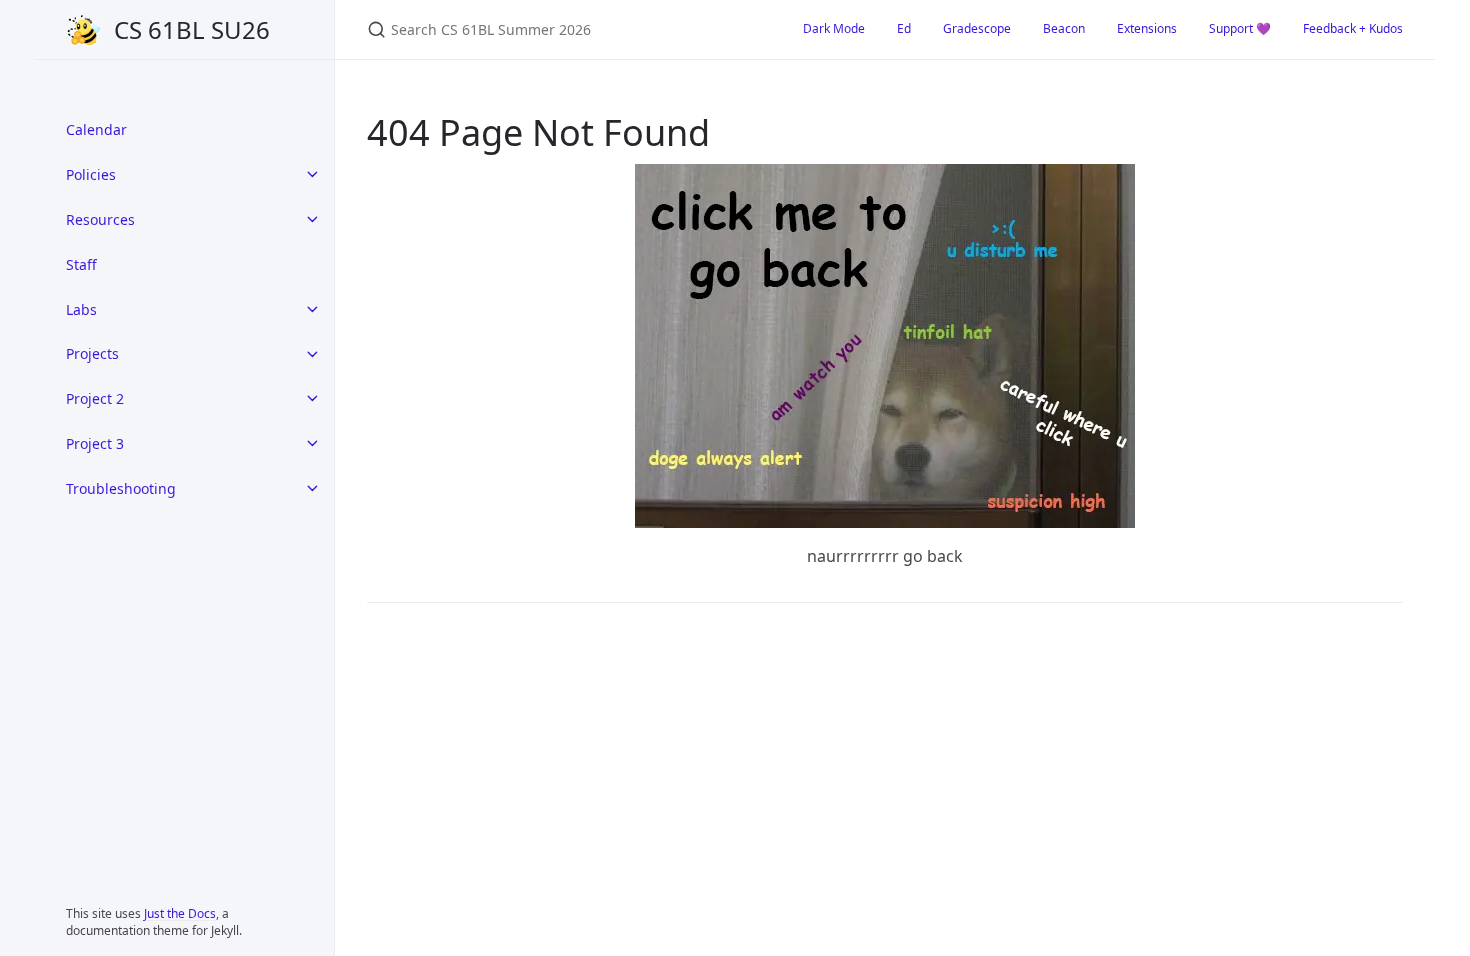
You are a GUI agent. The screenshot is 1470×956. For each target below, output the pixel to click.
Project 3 (95, 443)
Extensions (1147, 28)
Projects (92, 353)
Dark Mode (834, 28)
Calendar (96, 129)
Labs (81, 309)
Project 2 (95, 398)
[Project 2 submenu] (312, 399)
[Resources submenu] (312, 220)
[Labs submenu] (312, 309)
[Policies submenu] (312, 175)
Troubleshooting (121, 488)
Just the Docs (180, 913)
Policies (91, 174)
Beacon (1064, 28)
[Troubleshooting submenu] (312, 488)
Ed (904, 28)
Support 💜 (1240, 28)
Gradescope (977, 28)
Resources (100, 219)
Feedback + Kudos (1353, 28)
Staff (81, 264)
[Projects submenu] (312, 354)
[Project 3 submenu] (312, 443)
